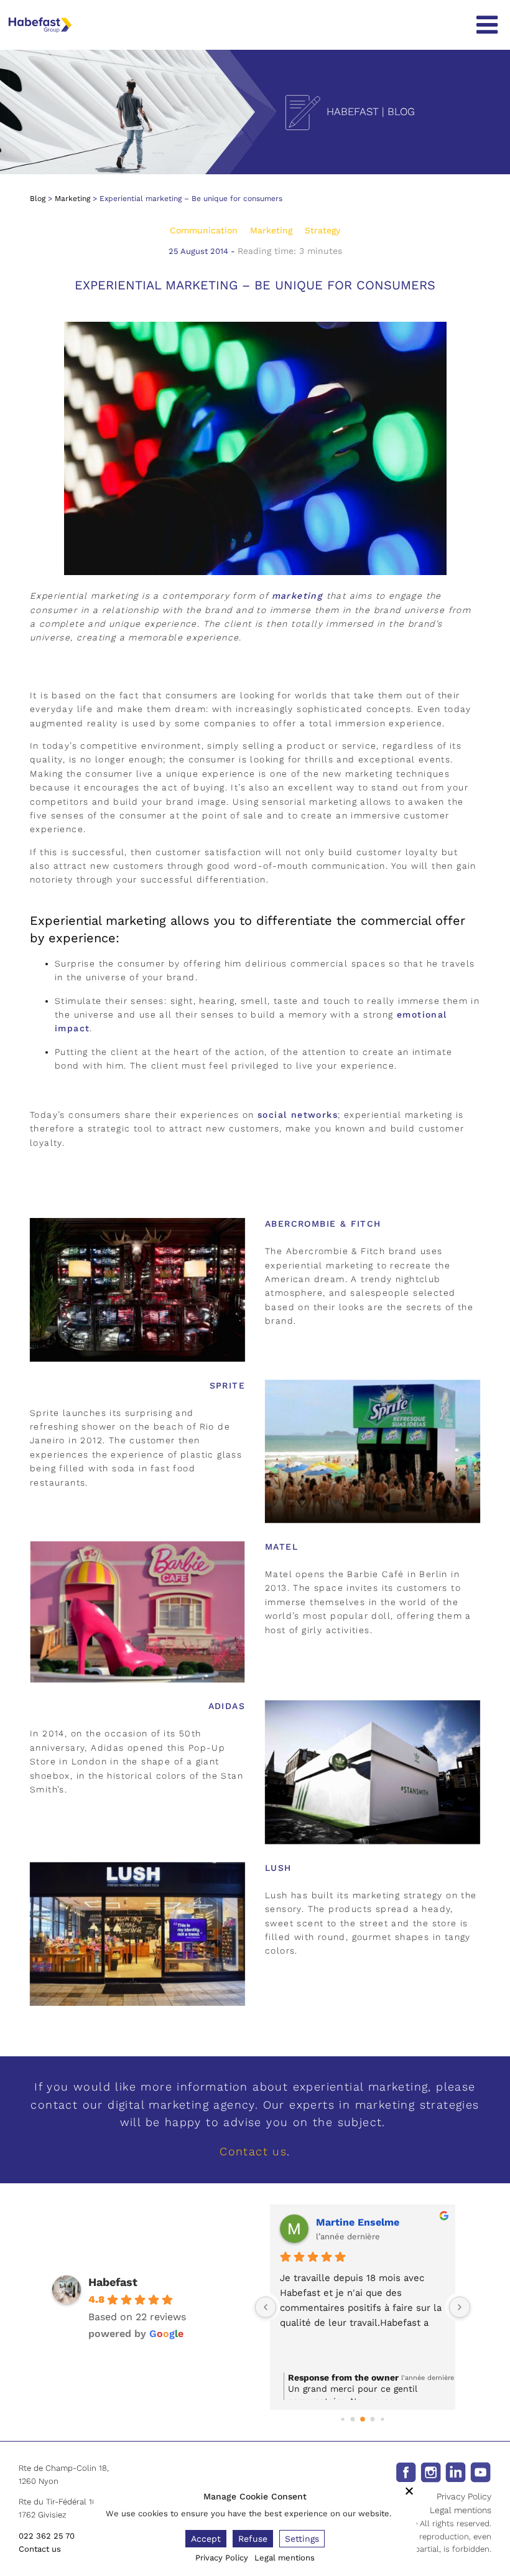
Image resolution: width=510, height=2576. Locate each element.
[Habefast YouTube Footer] (480, 2471)
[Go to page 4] (382, 2419)
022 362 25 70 (47, 2536)
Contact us (253, 2151)
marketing (298, 596)
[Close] (409, 2491)
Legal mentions (461, 2510)
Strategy (322, 230)
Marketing (72, 199)
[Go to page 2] (363, 2419)
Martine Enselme (358, 2222)
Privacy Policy (464, 2496)
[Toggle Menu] (487, 25)
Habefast (113, 2282)
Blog (38, 199)
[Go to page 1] (353, 2419)
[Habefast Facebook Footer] (406, 2471)
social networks (298, 1115)
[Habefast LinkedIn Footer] (456, 2471)
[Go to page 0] (342, 2419)
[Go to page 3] (373, 2419)
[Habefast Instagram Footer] (431, 2471)
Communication (204, 230)
